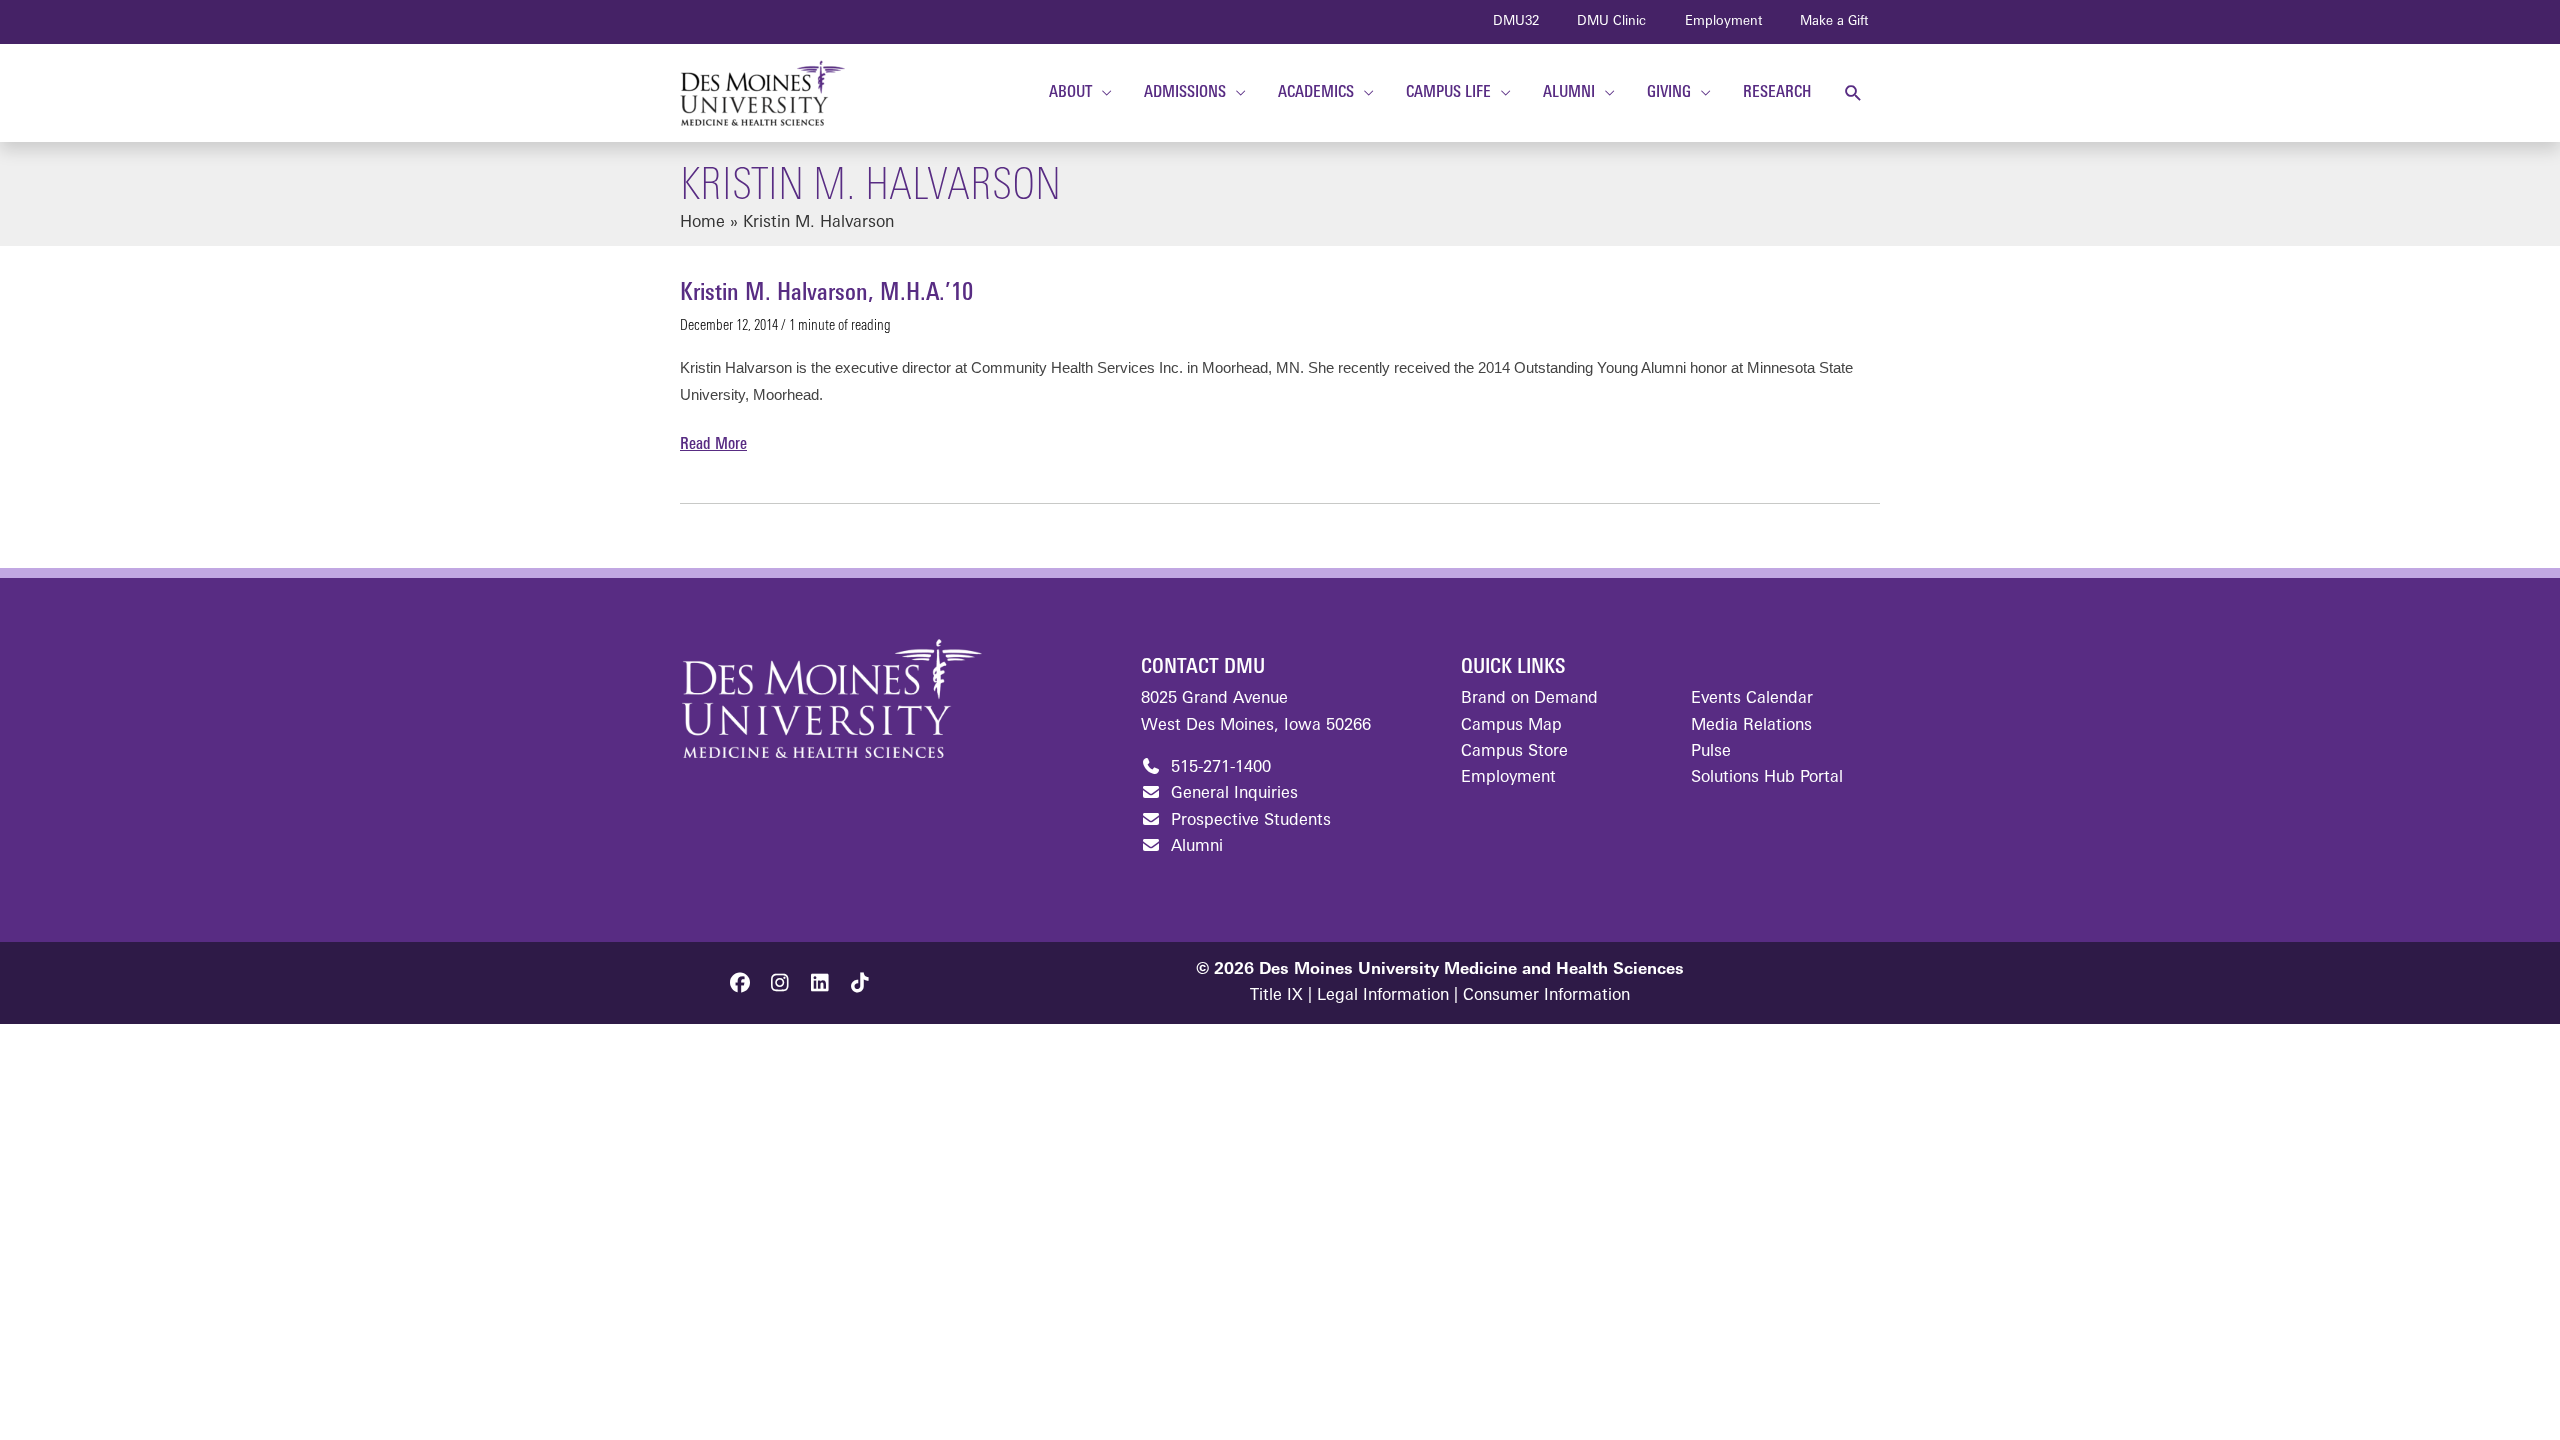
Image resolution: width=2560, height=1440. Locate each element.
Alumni (1194, 847)
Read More (713, 447)
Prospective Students (1248, 821)
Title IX (1276, 996)
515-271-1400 (1218, 768)
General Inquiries (1232, 794)
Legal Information (1383, 996)
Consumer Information (1546, 996)
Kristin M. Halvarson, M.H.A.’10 (826, 294)
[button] (1853, 93)
